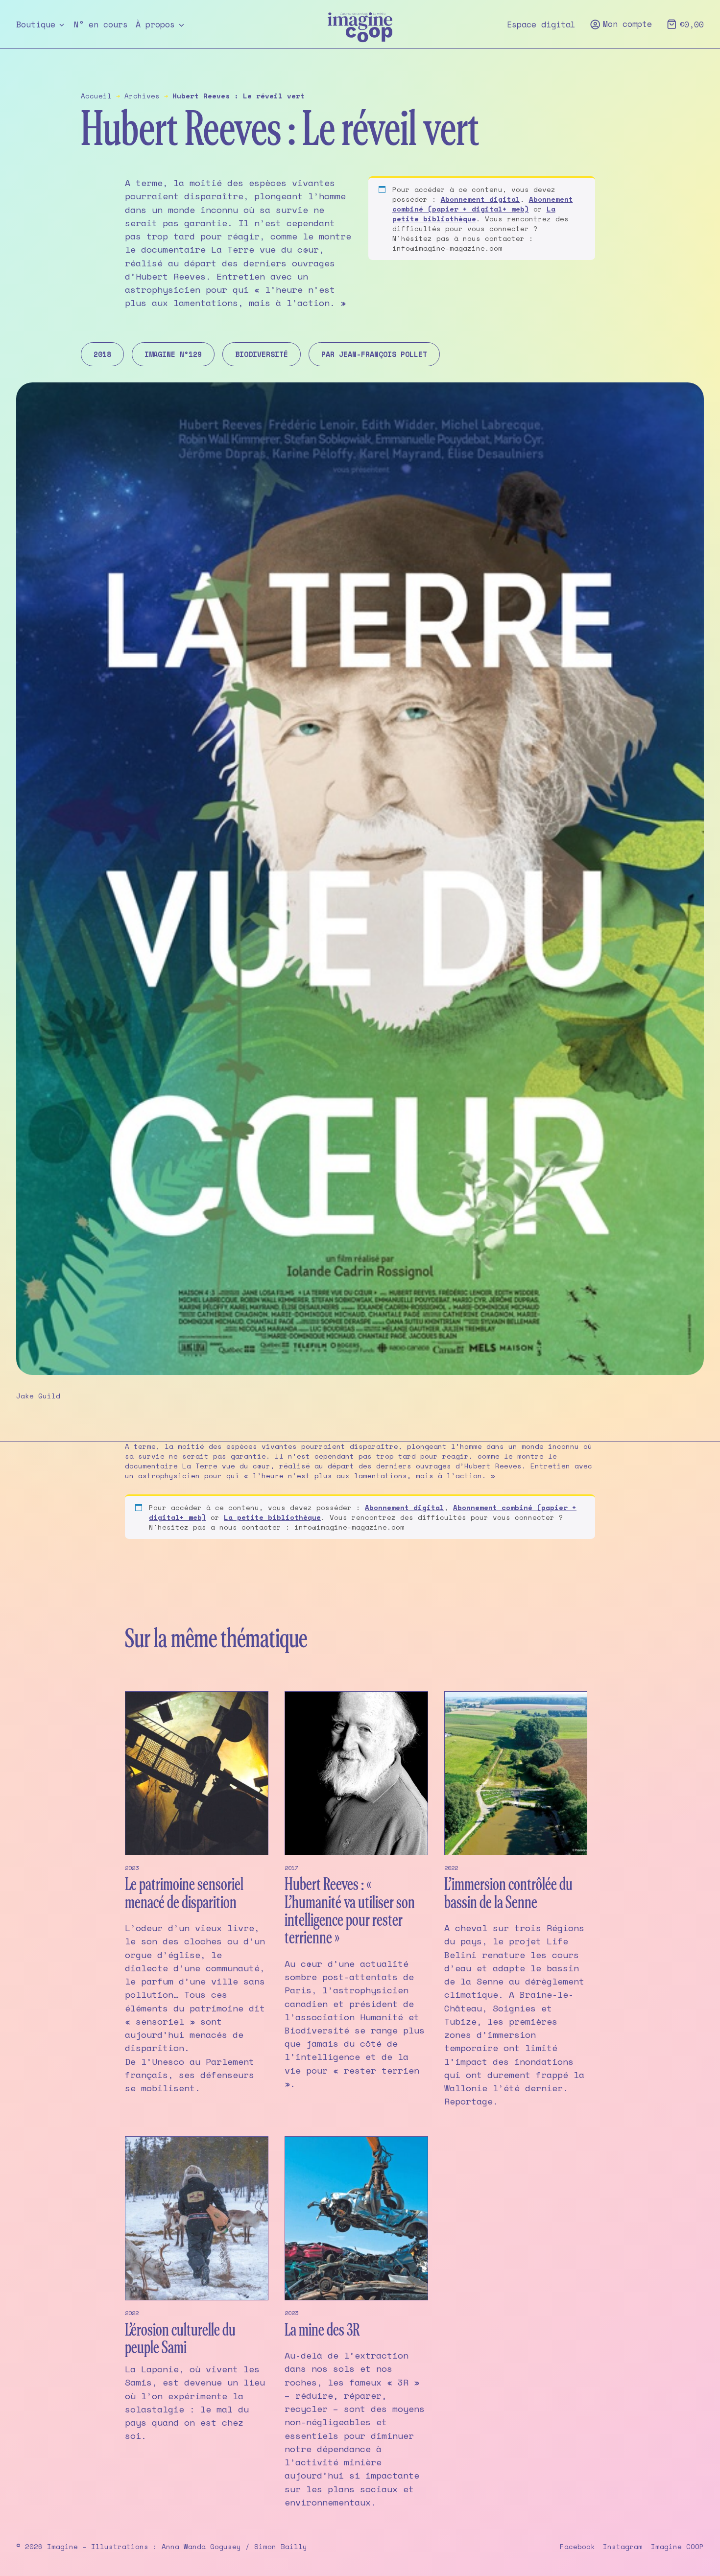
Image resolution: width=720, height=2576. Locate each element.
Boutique (36, 24)
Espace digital (541, 24)
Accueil (96, 96)
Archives (142, 96)
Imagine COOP (677, 2547)
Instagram (623, 2547)
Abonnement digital (480, 199)
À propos (155, 24)
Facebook (577, 2547)
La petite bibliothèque (474, 214)
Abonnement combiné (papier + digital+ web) (483, 204)
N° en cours (101, 24)
